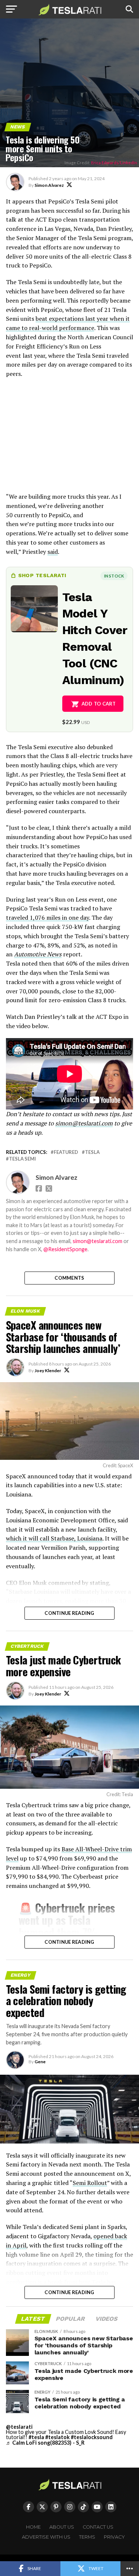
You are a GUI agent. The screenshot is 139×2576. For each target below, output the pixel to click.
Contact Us (98, 2527)
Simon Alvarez (49, 185)
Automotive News (38, 954)
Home (33, 2527)
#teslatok (57, 2437)
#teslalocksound (92, 2437)
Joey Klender (48, 1371)
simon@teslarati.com (84, 1123)
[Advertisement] (70, 439)
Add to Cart (99, 704)
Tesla (92, 1152)
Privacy (114, 2537)
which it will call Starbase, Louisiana (54, 1538)
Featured (66, 1152)
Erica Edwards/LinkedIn (114, 163)
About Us (62, 2527)
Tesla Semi (22, 1159)
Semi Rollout (90, 2183)
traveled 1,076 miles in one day (47, 917)
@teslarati (19, 2427)
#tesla (36, 2437)
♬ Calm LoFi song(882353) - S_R (45, 2443)
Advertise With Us (46, 2537)
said (53, 552)
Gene (40, 2062)
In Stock (114, 576)
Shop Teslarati (42, 575)
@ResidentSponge (65, 1249)
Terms (87, 2537)
